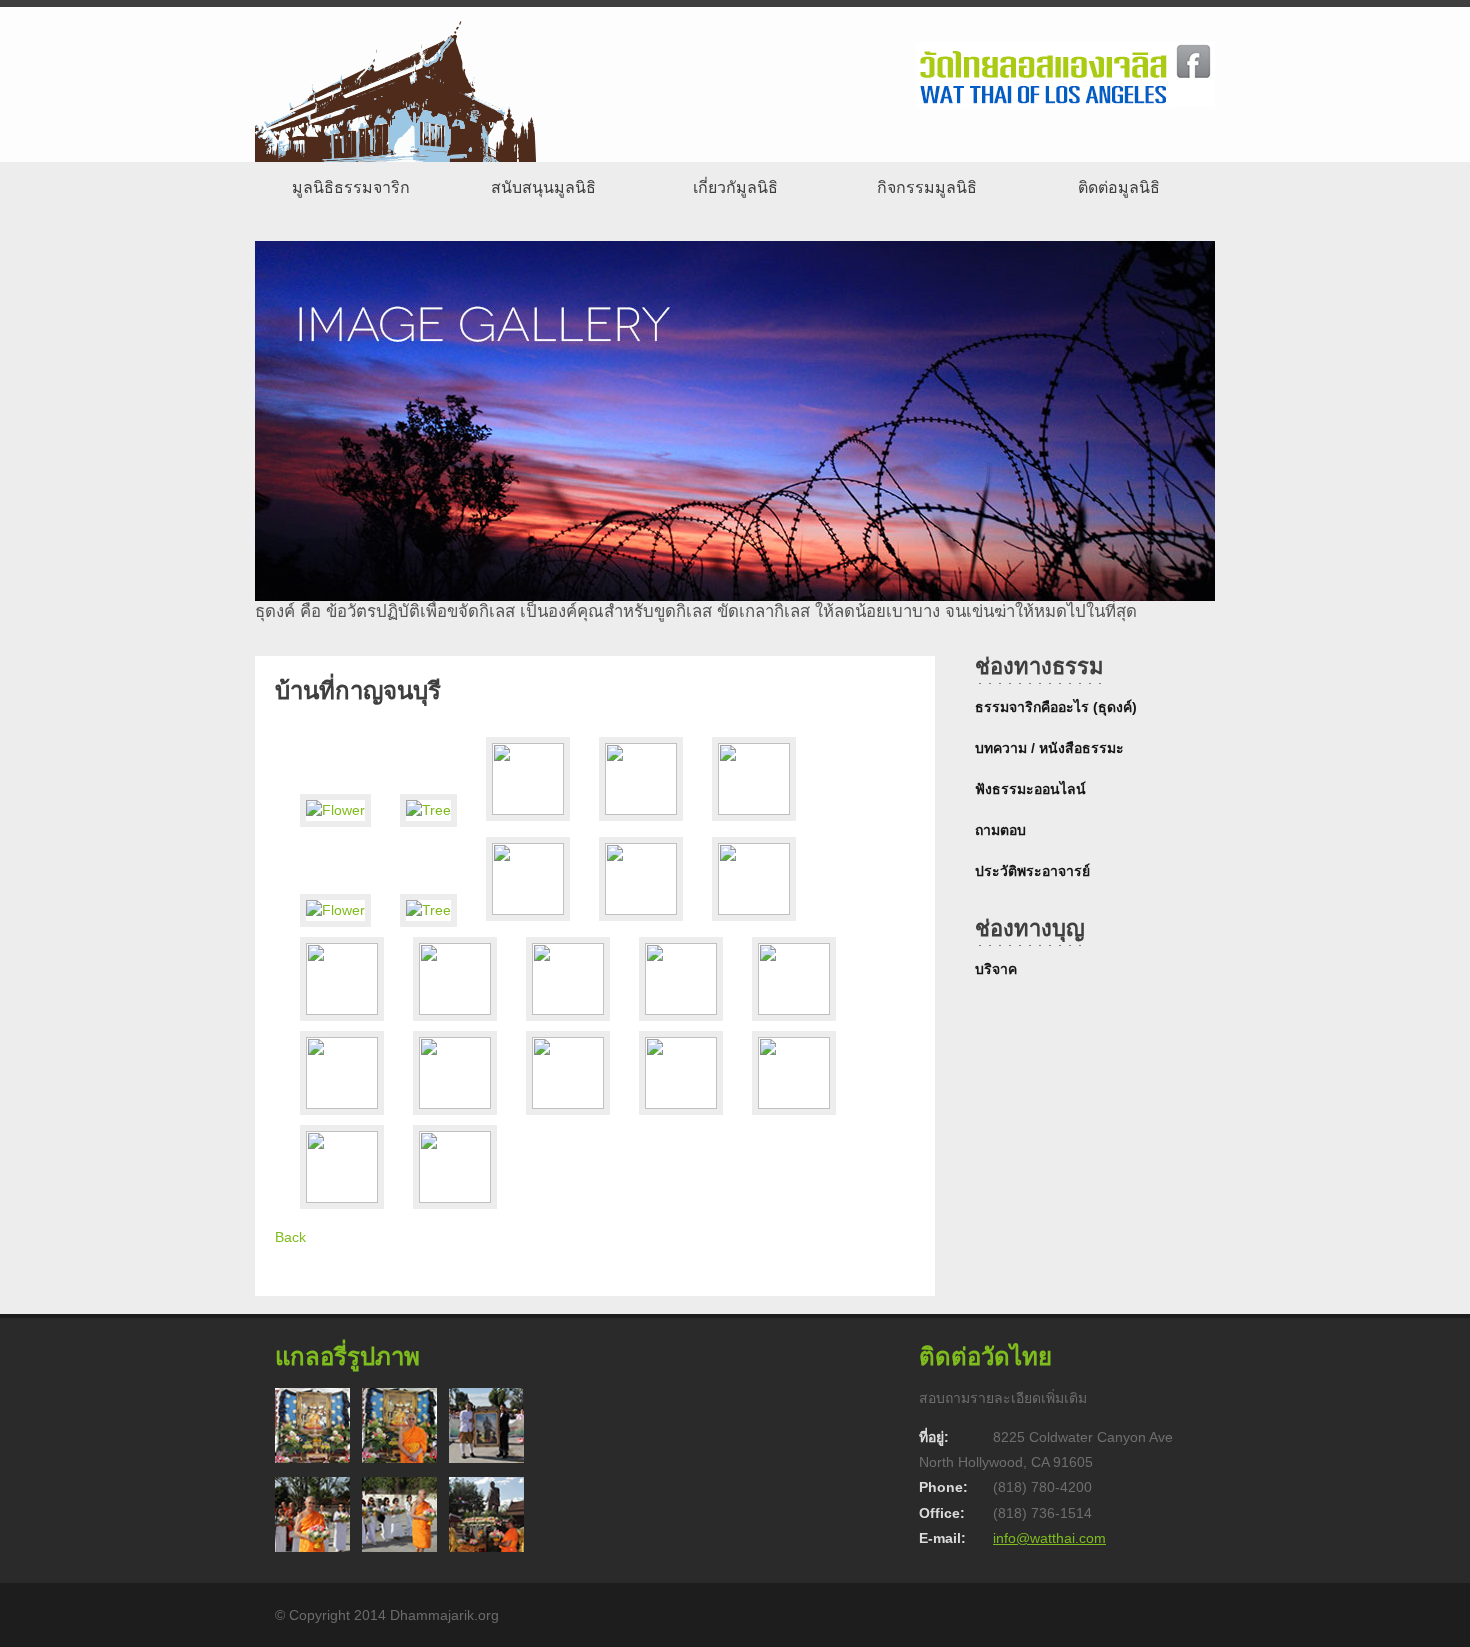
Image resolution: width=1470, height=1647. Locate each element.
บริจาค (996, 969)
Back (290, 1237)
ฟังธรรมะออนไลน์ (1030, 789)
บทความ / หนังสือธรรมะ (1049, 748)
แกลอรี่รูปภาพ (347, 1356)
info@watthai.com (1049, 1538)
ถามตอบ (1000, 830)
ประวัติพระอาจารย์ (1032, 871)
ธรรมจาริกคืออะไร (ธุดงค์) (1056, 707)
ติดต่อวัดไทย (985, 1356)
